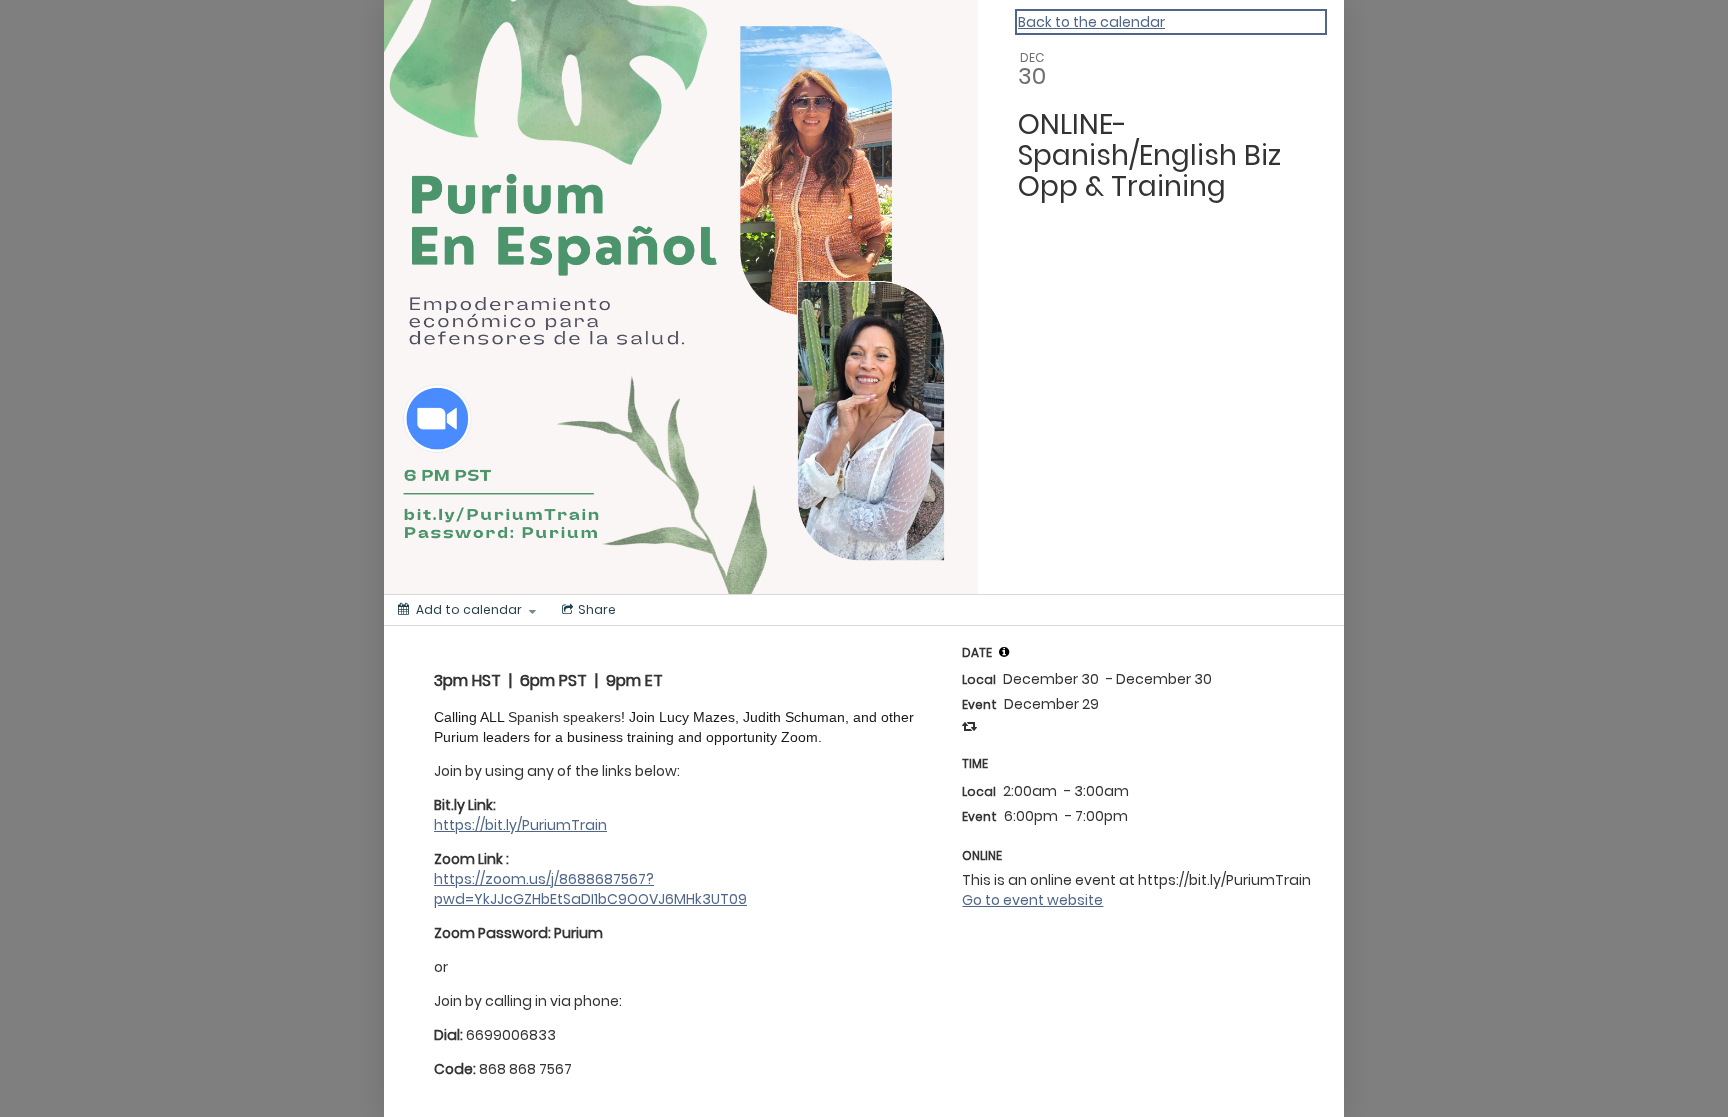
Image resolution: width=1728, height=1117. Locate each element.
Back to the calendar (1091, 22)
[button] (1004, 652)
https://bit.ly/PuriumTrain (520, 825)
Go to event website (1032, 900)
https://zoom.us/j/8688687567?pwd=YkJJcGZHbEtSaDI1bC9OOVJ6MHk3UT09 (590, 889)
